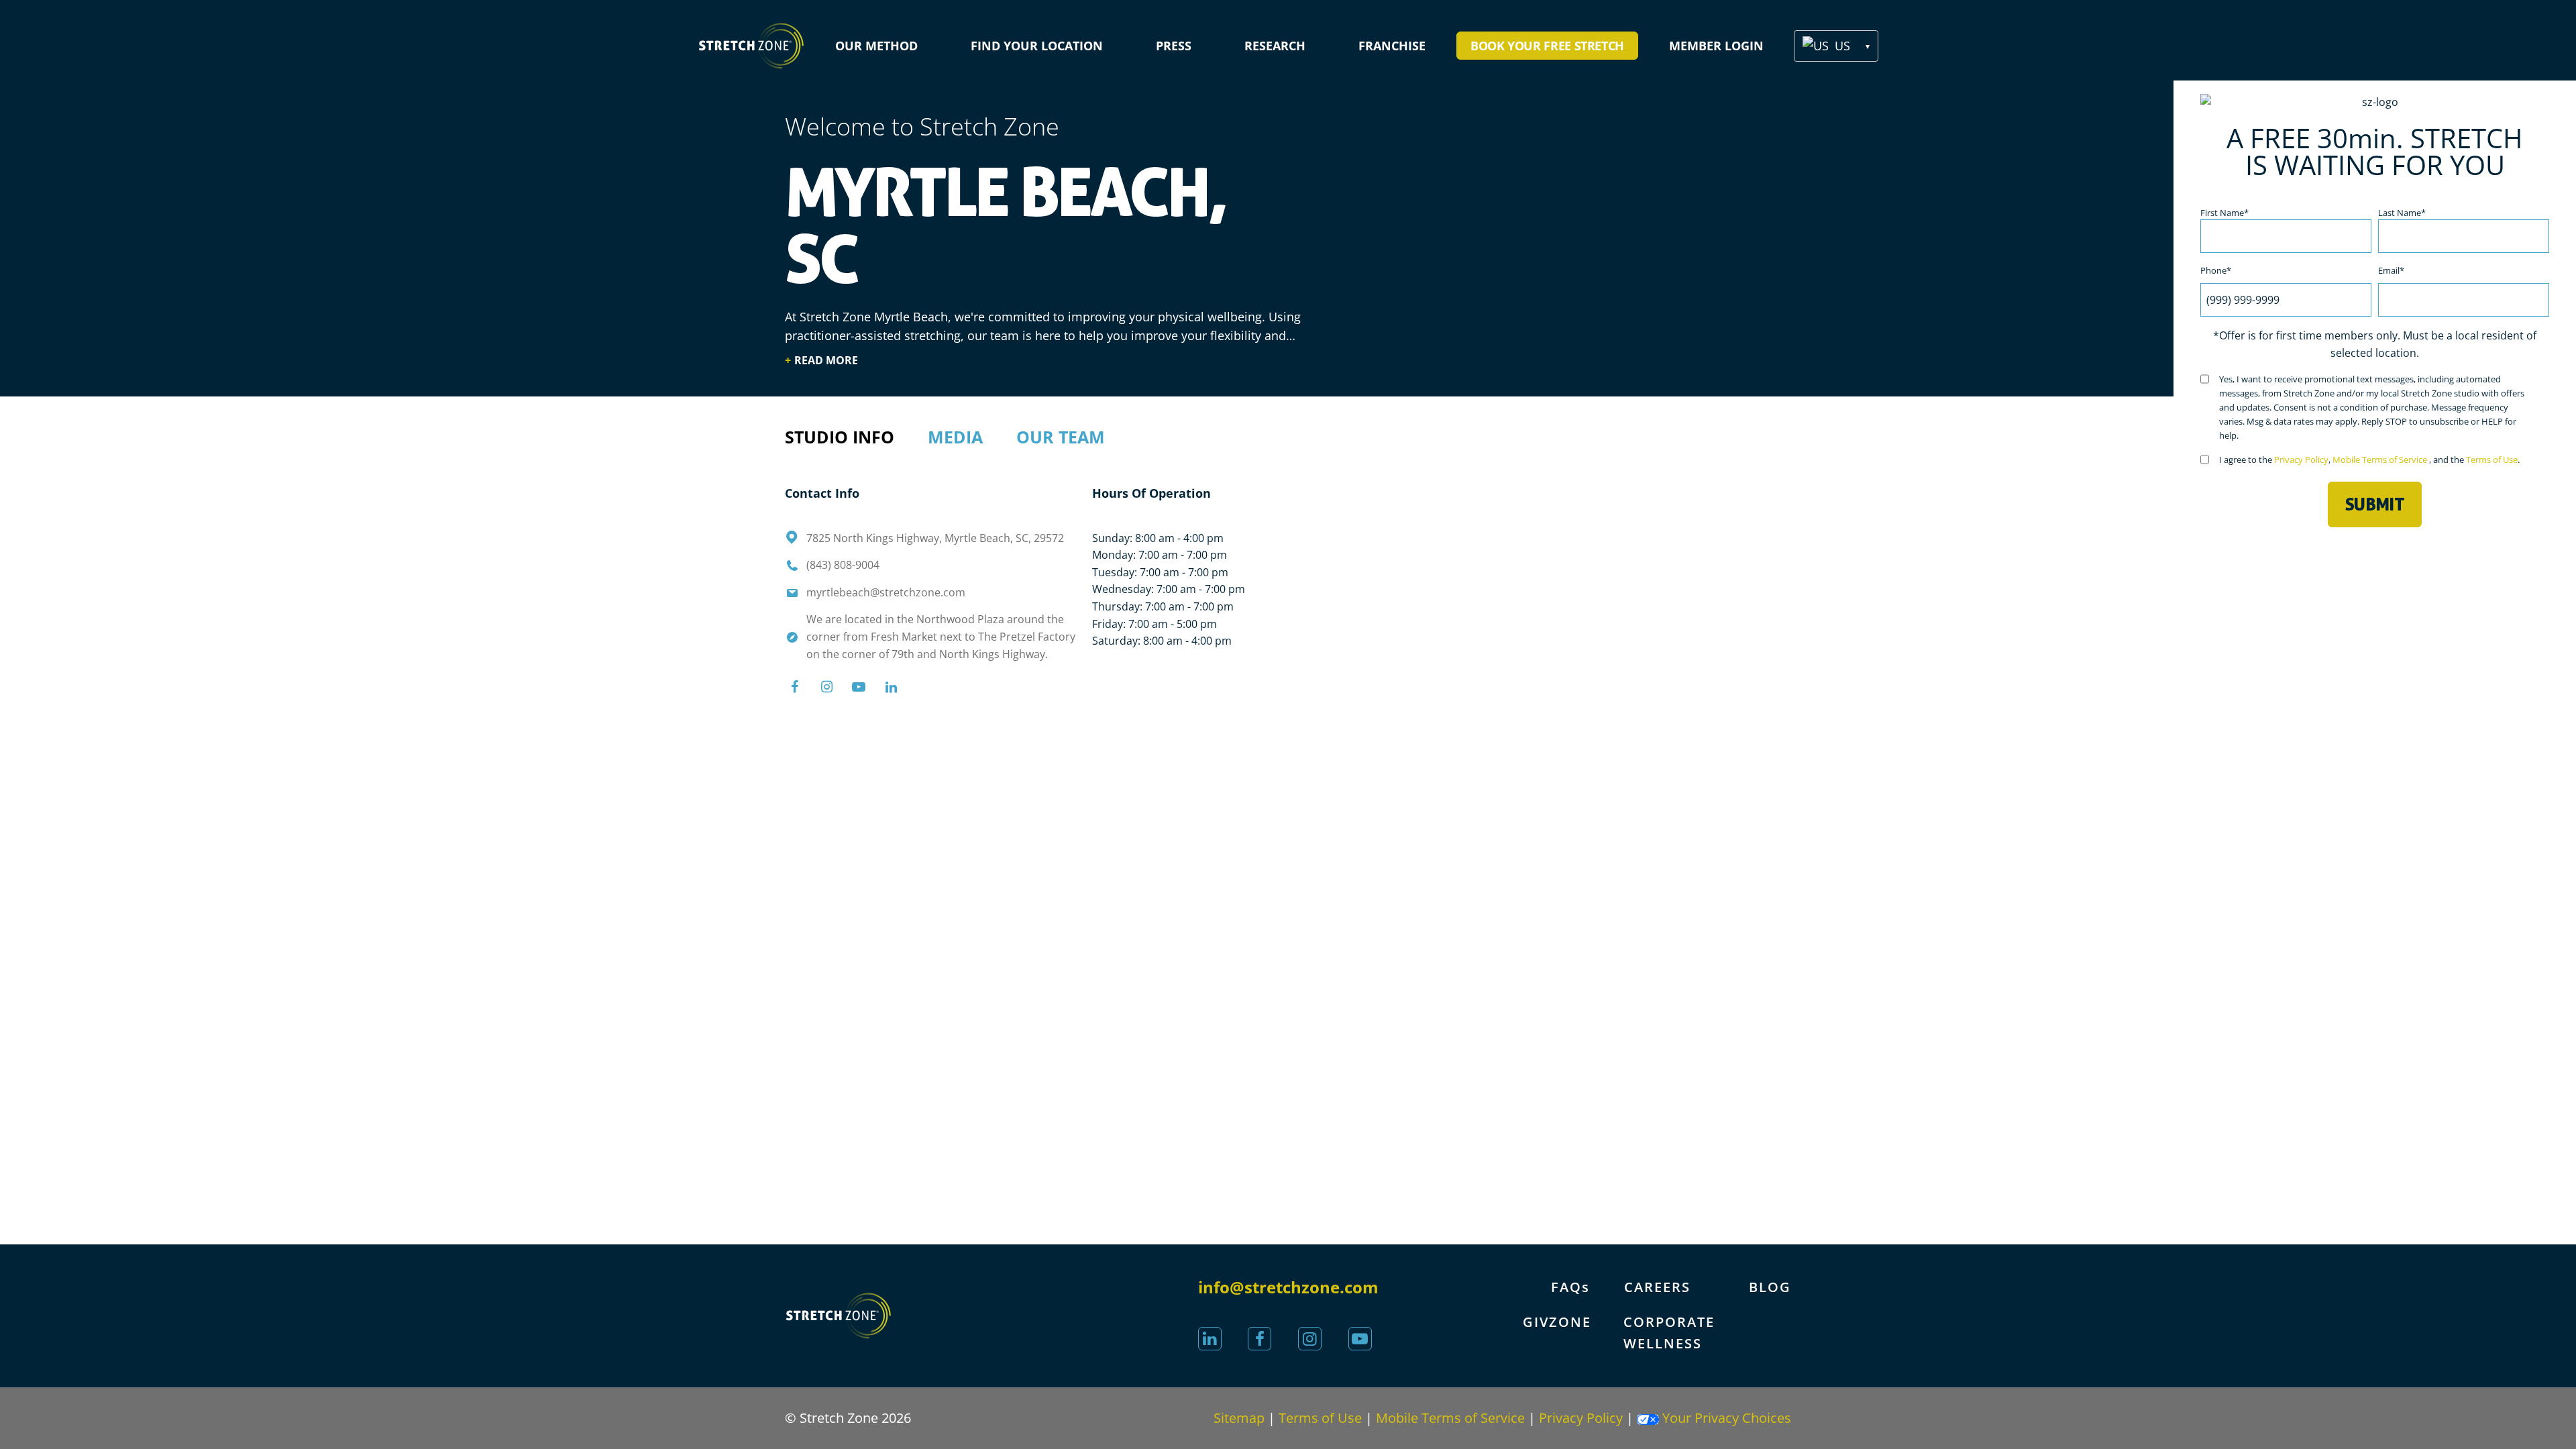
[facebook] (1259, 1339)
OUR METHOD (876, 46)
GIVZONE (1557, 1322)
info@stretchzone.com (1288, 1287)
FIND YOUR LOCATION (1037, 46)
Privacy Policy (2301, 460)
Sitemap (1239, 1418)
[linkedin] (1210, 1339)
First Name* (2224, 213)
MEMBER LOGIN (1716, 46)
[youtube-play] (1360, 1339)
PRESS (1174, 46)
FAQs (1570, 1287)
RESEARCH (1275, 46)
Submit (2375, 504)
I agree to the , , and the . (2369, 460)
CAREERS (1657, 1287)
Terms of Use (2492, 460)
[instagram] (1310, 1339)
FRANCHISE (1392, 46)
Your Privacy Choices (1725, 1418)
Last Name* (2402, 213)
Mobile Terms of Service (2381, 460)
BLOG (1770, 1287)
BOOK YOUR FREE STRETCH (1547, 46)
